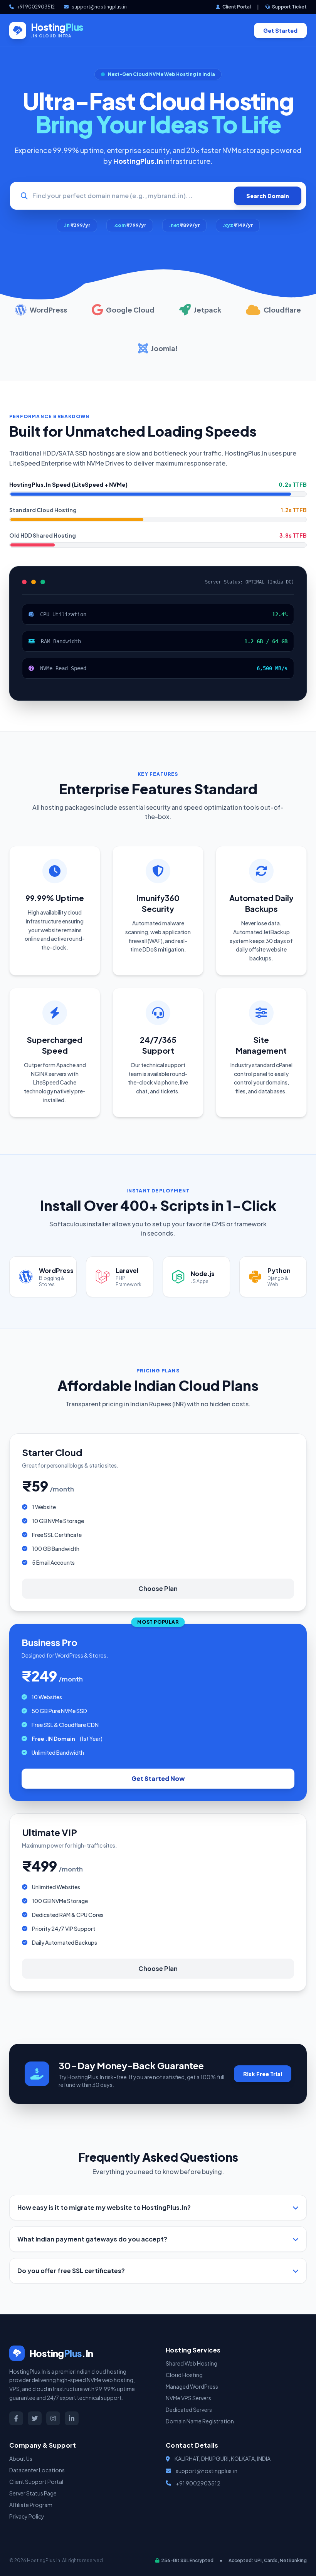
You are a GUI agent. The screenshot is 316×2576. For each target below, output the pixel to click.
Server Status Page (33, 2493)
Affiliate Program (31, 2505)
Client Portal (236, 7)
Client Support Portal (36, 2482)
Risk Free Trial (263, 2074)
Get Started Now (158, 1778)
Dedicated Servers (189, 2410)
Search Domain (268, 196)
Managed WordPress (192, 2386)
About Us (21, 2458)
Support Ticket (289, 7)
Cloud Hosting (184, 2375)
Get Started (280, 30)
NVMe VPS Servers (188, 2398)
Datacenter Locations (37, 2470)
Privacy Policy (27, 2516)
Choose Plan (158, 1588)
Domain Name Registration (200, 2421)
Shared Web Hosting (192, 2363)
